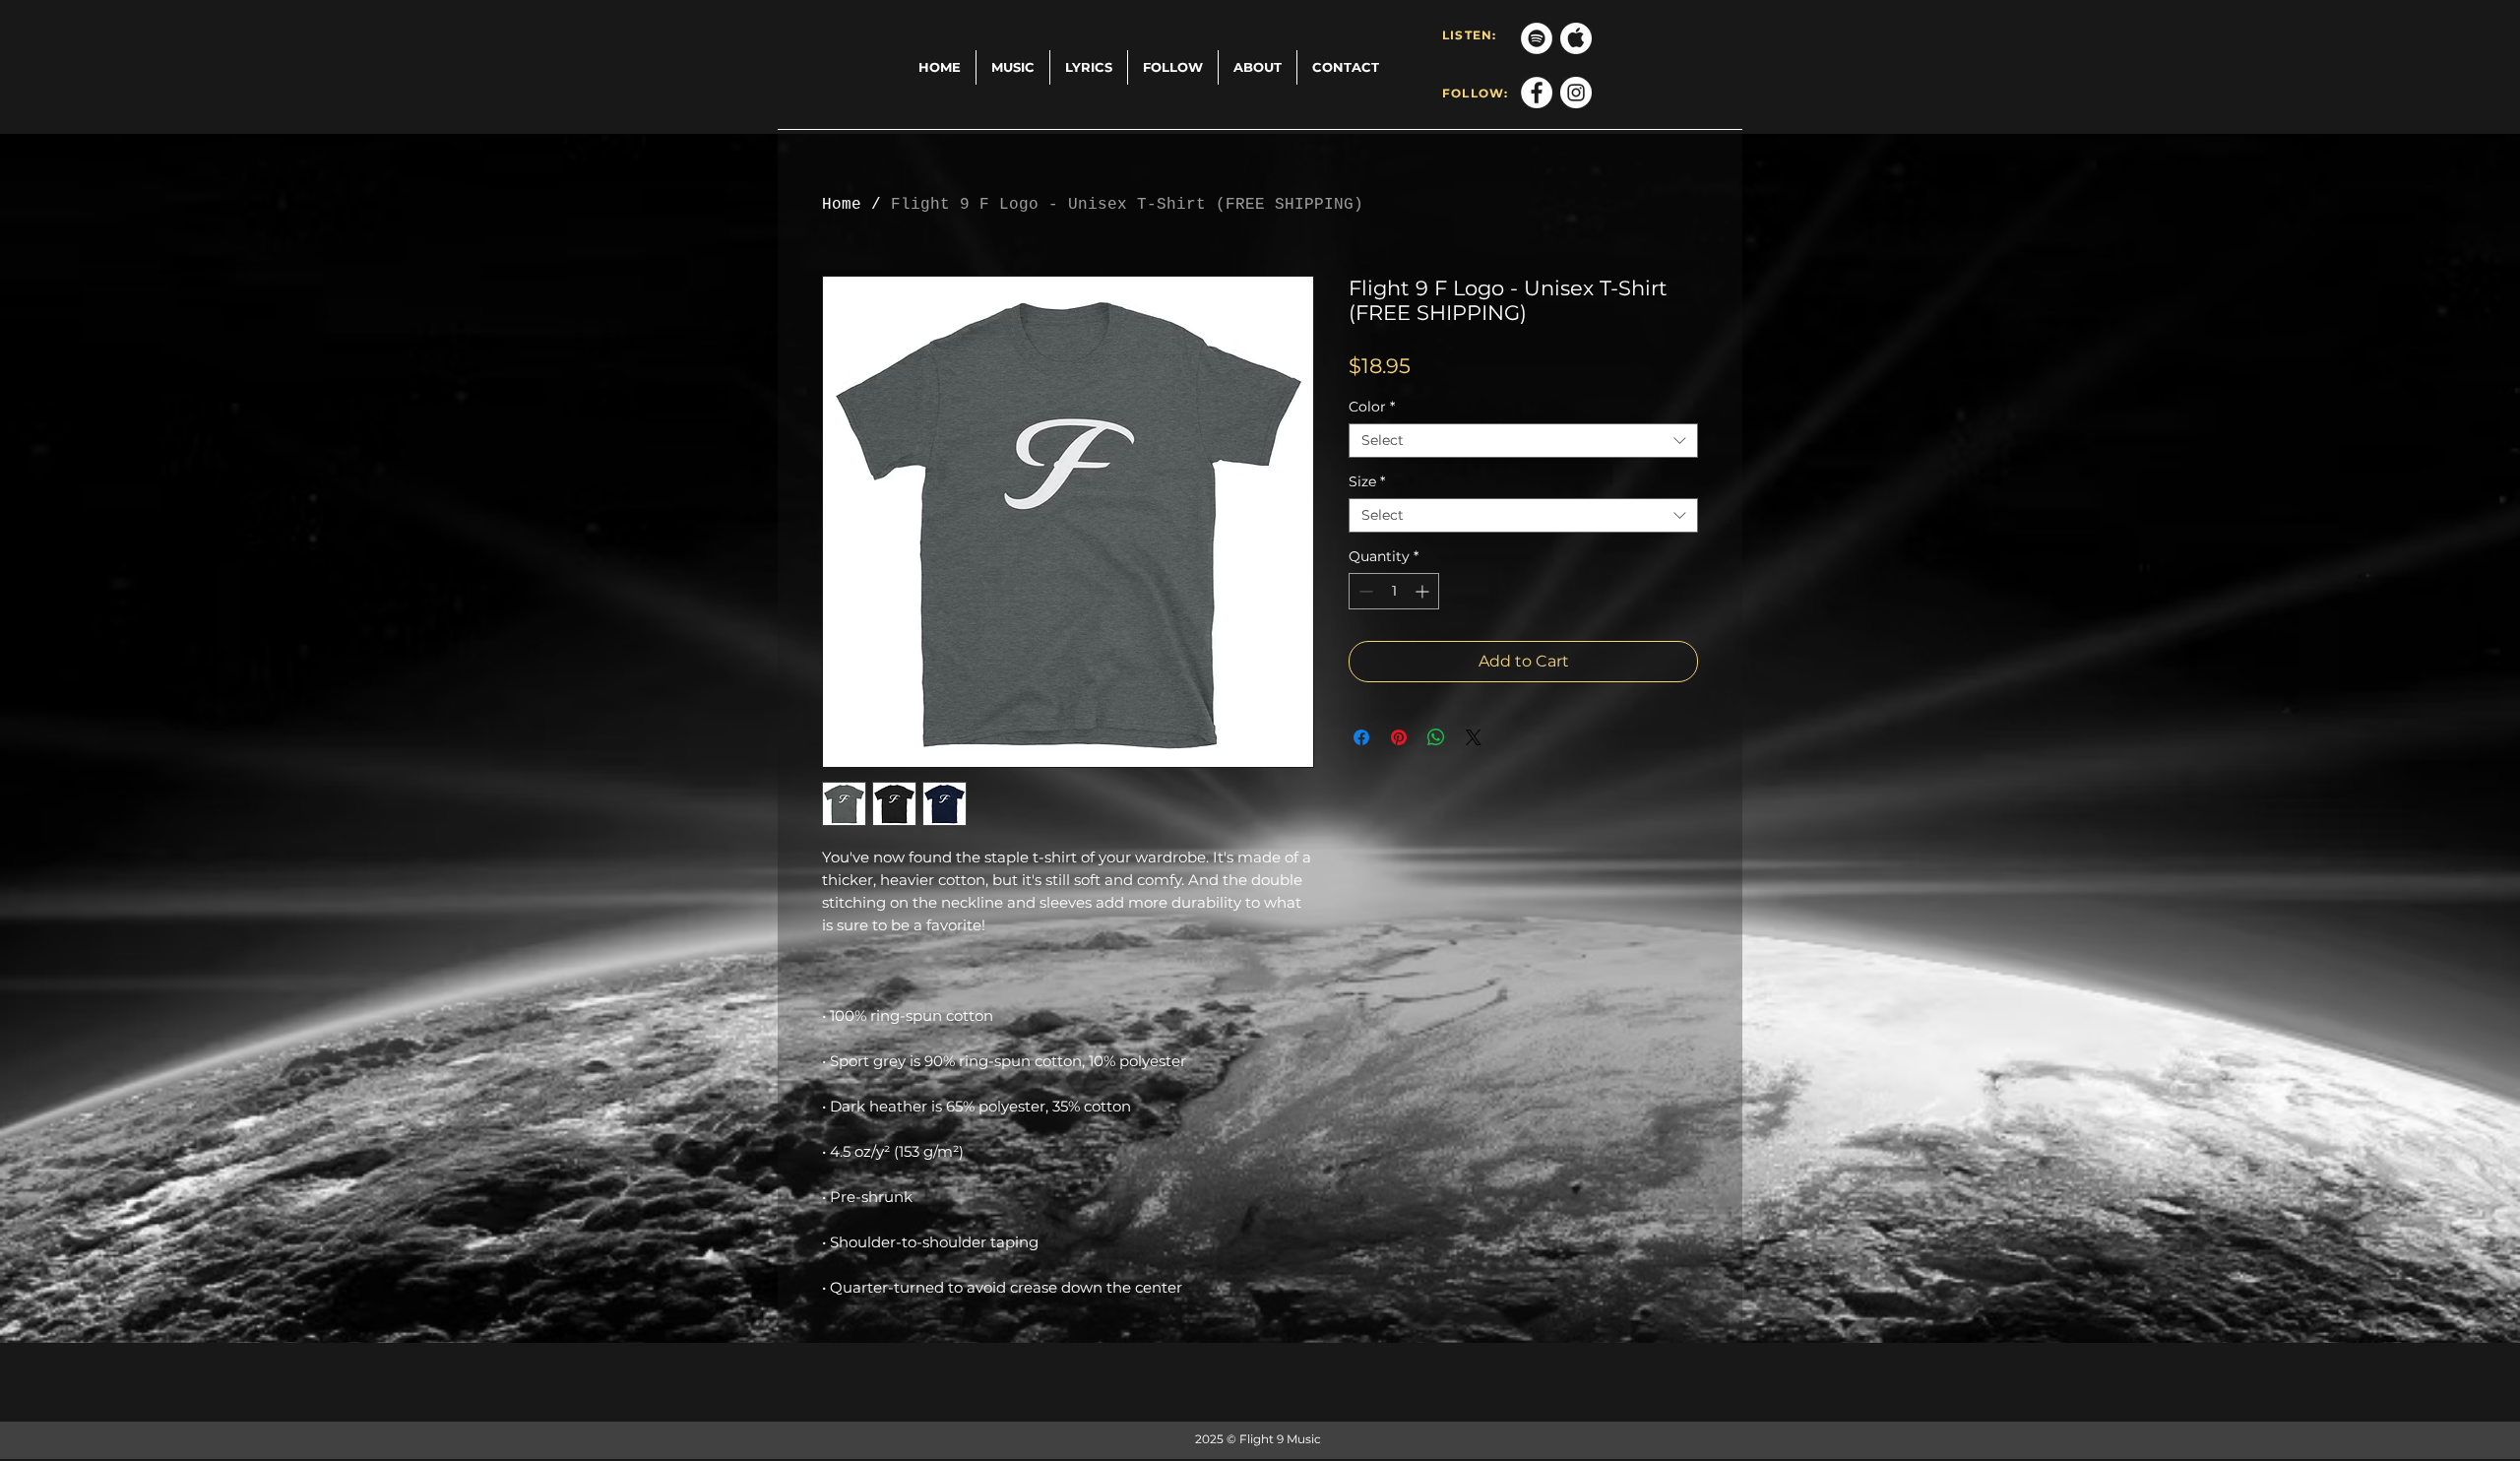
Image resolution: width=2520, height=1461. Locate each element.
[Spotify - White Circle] (1537, 38)
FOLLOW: (1475, 93)
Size (1367, 482)
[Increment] (1424, 591)
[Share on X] (1474, 737)
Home (842, 205)
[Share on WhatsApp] (1436, 737)
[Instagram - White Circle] (1576, 93)
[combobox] (1523, 441)
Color (1372, 407)
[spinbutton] (1394, 591)
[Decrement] (1364, 591)
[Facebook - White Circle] (1537, 93)
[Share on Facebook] (1361, 737)
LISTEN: (1469, 35)
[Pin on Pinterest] (1399, 737)
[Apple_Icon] (1576, 38)
